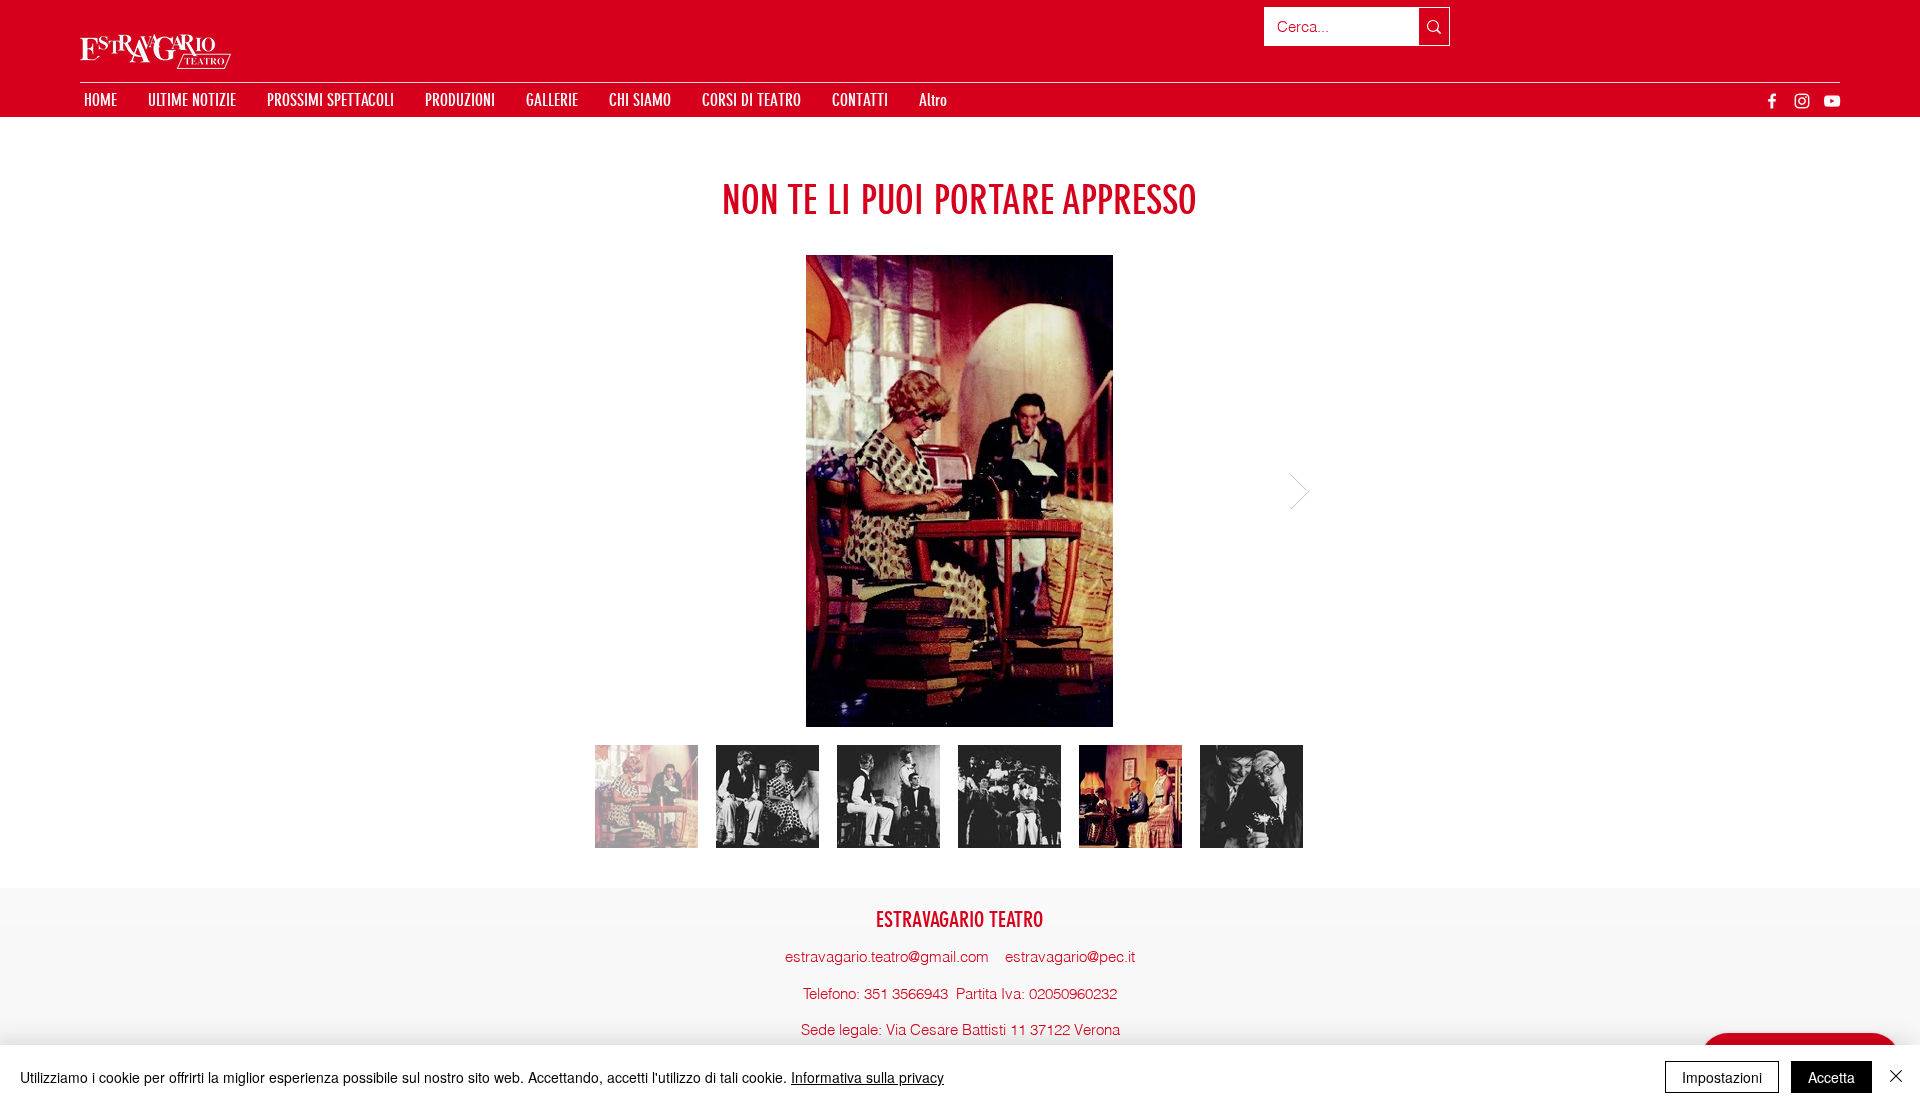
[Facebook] (1772, 101)
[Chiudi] (1896, 1077)
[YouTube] (1832, 101)
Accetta (1831, 1077)
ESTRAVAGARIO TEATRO (959, 919)
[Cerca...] (1433, 26)
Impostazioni (1722, 1077)
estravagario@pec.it (1070, 956)
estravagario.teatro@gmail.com (887, 956)
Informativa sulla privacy (867, 1077)
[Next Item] (1299, 491)
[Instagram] (1802, 101)
